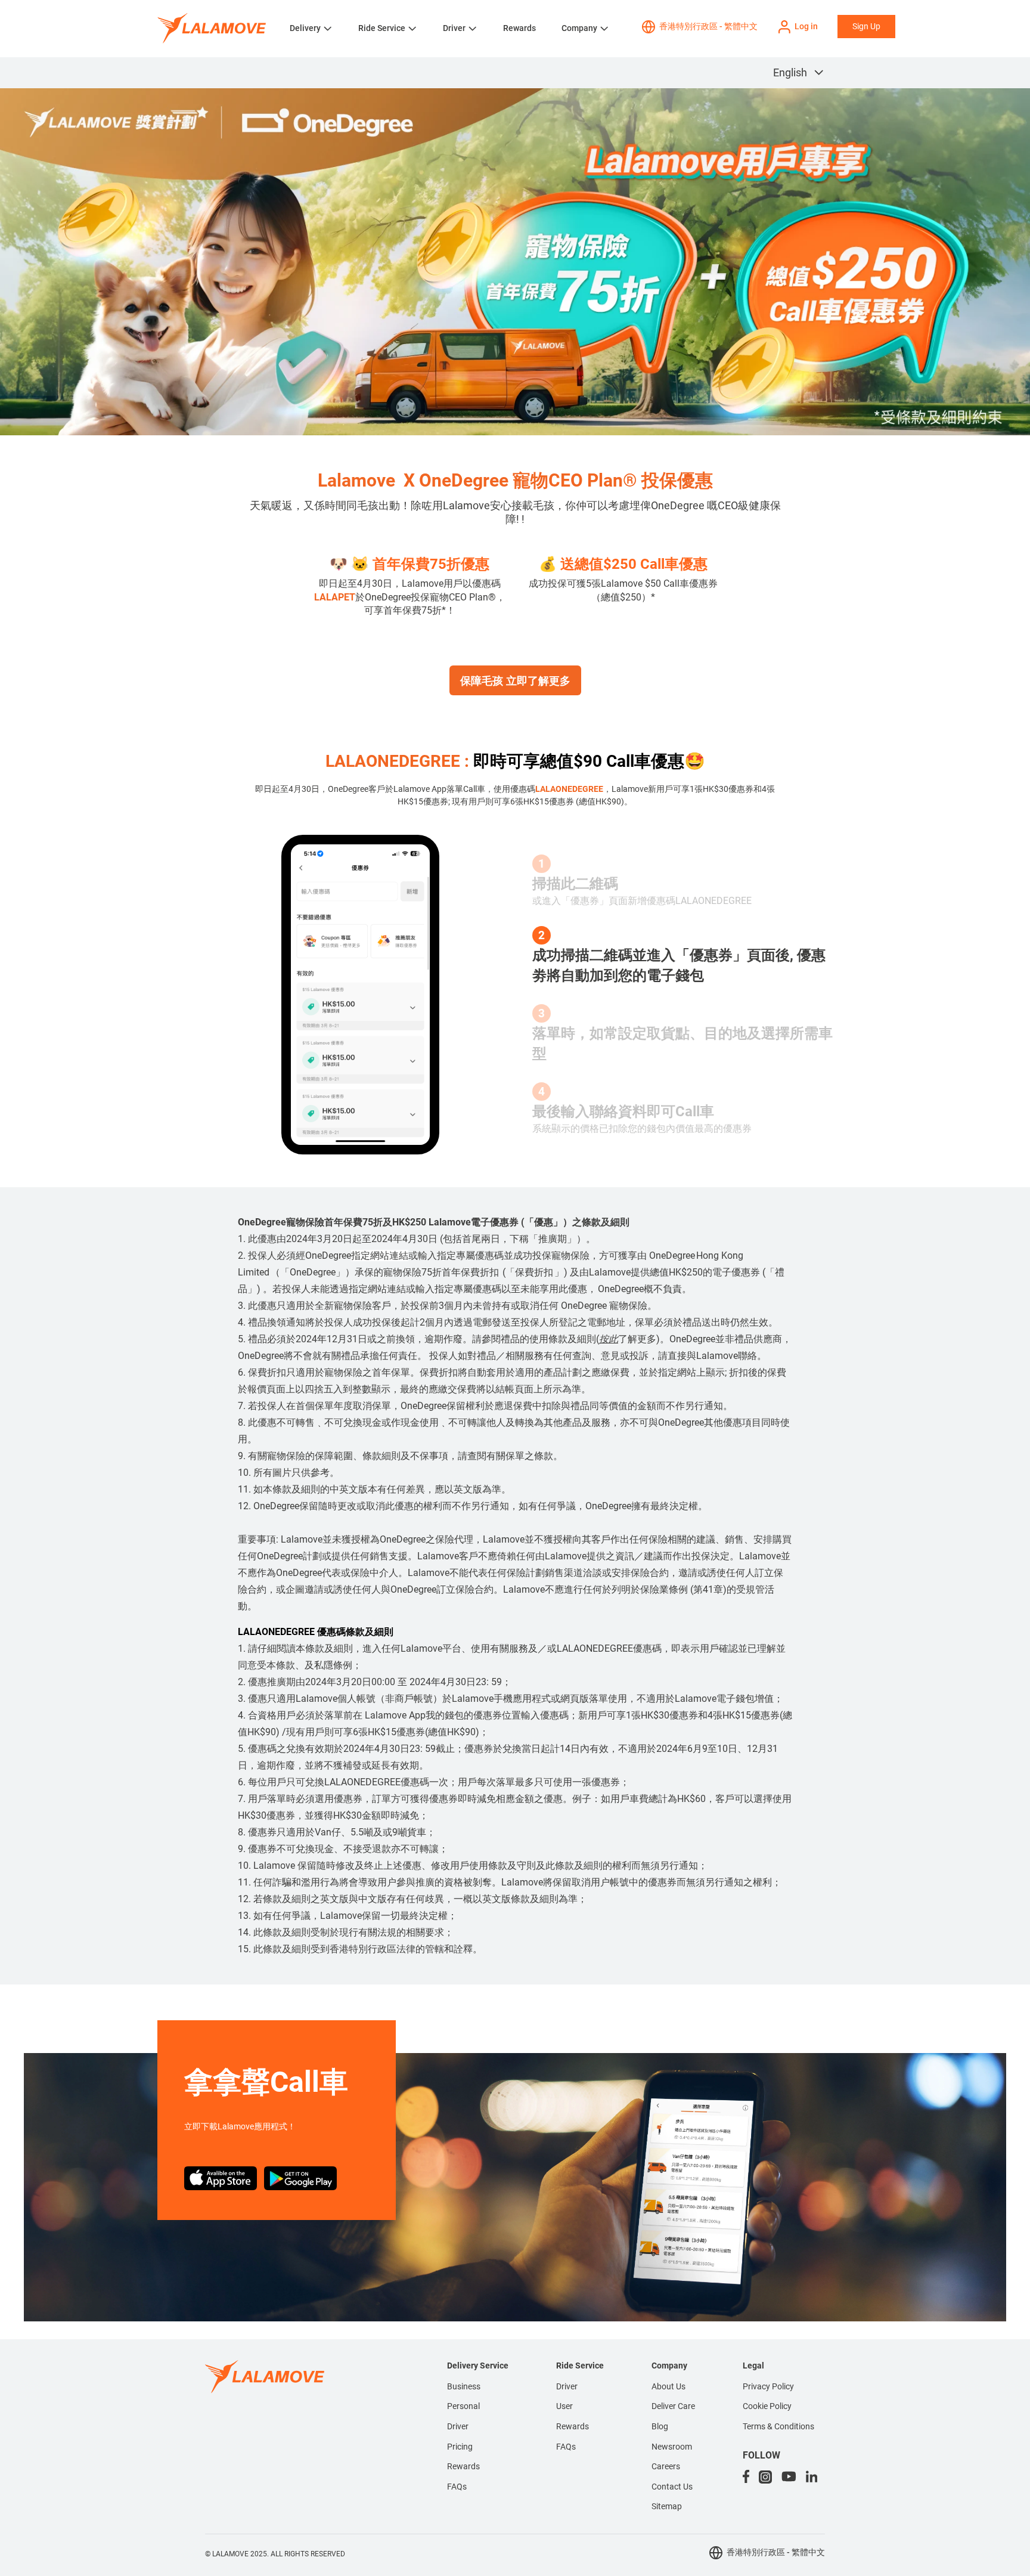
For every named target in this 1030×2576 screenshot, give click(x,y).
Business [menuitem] (464, 2386)
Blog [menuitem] (660, 2426)
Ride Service (382, 28)
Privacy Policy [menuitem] (768, 2386)
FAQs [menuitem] (457, 2487)
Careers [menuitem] (666, 2466)
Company (579, 28)
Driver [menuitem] (458, 2426)
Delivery (305, 28)
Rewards (519, 28)
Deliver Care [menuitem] (673, 2406)
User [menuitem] (564, 2406)
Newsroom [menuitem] (672, 2447)
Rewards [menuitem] (463, 2466)
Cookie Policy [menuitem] (767, 2406)
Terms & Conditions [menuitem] (778, 2426)
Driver (454, 28)
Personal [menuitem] (463, 2406)
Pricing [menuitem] (460, 2447)
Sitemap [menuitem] (667, 2506)
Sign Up (866, 26)
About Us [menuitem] (668, 2386)
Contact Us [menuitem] (672, 2487)
